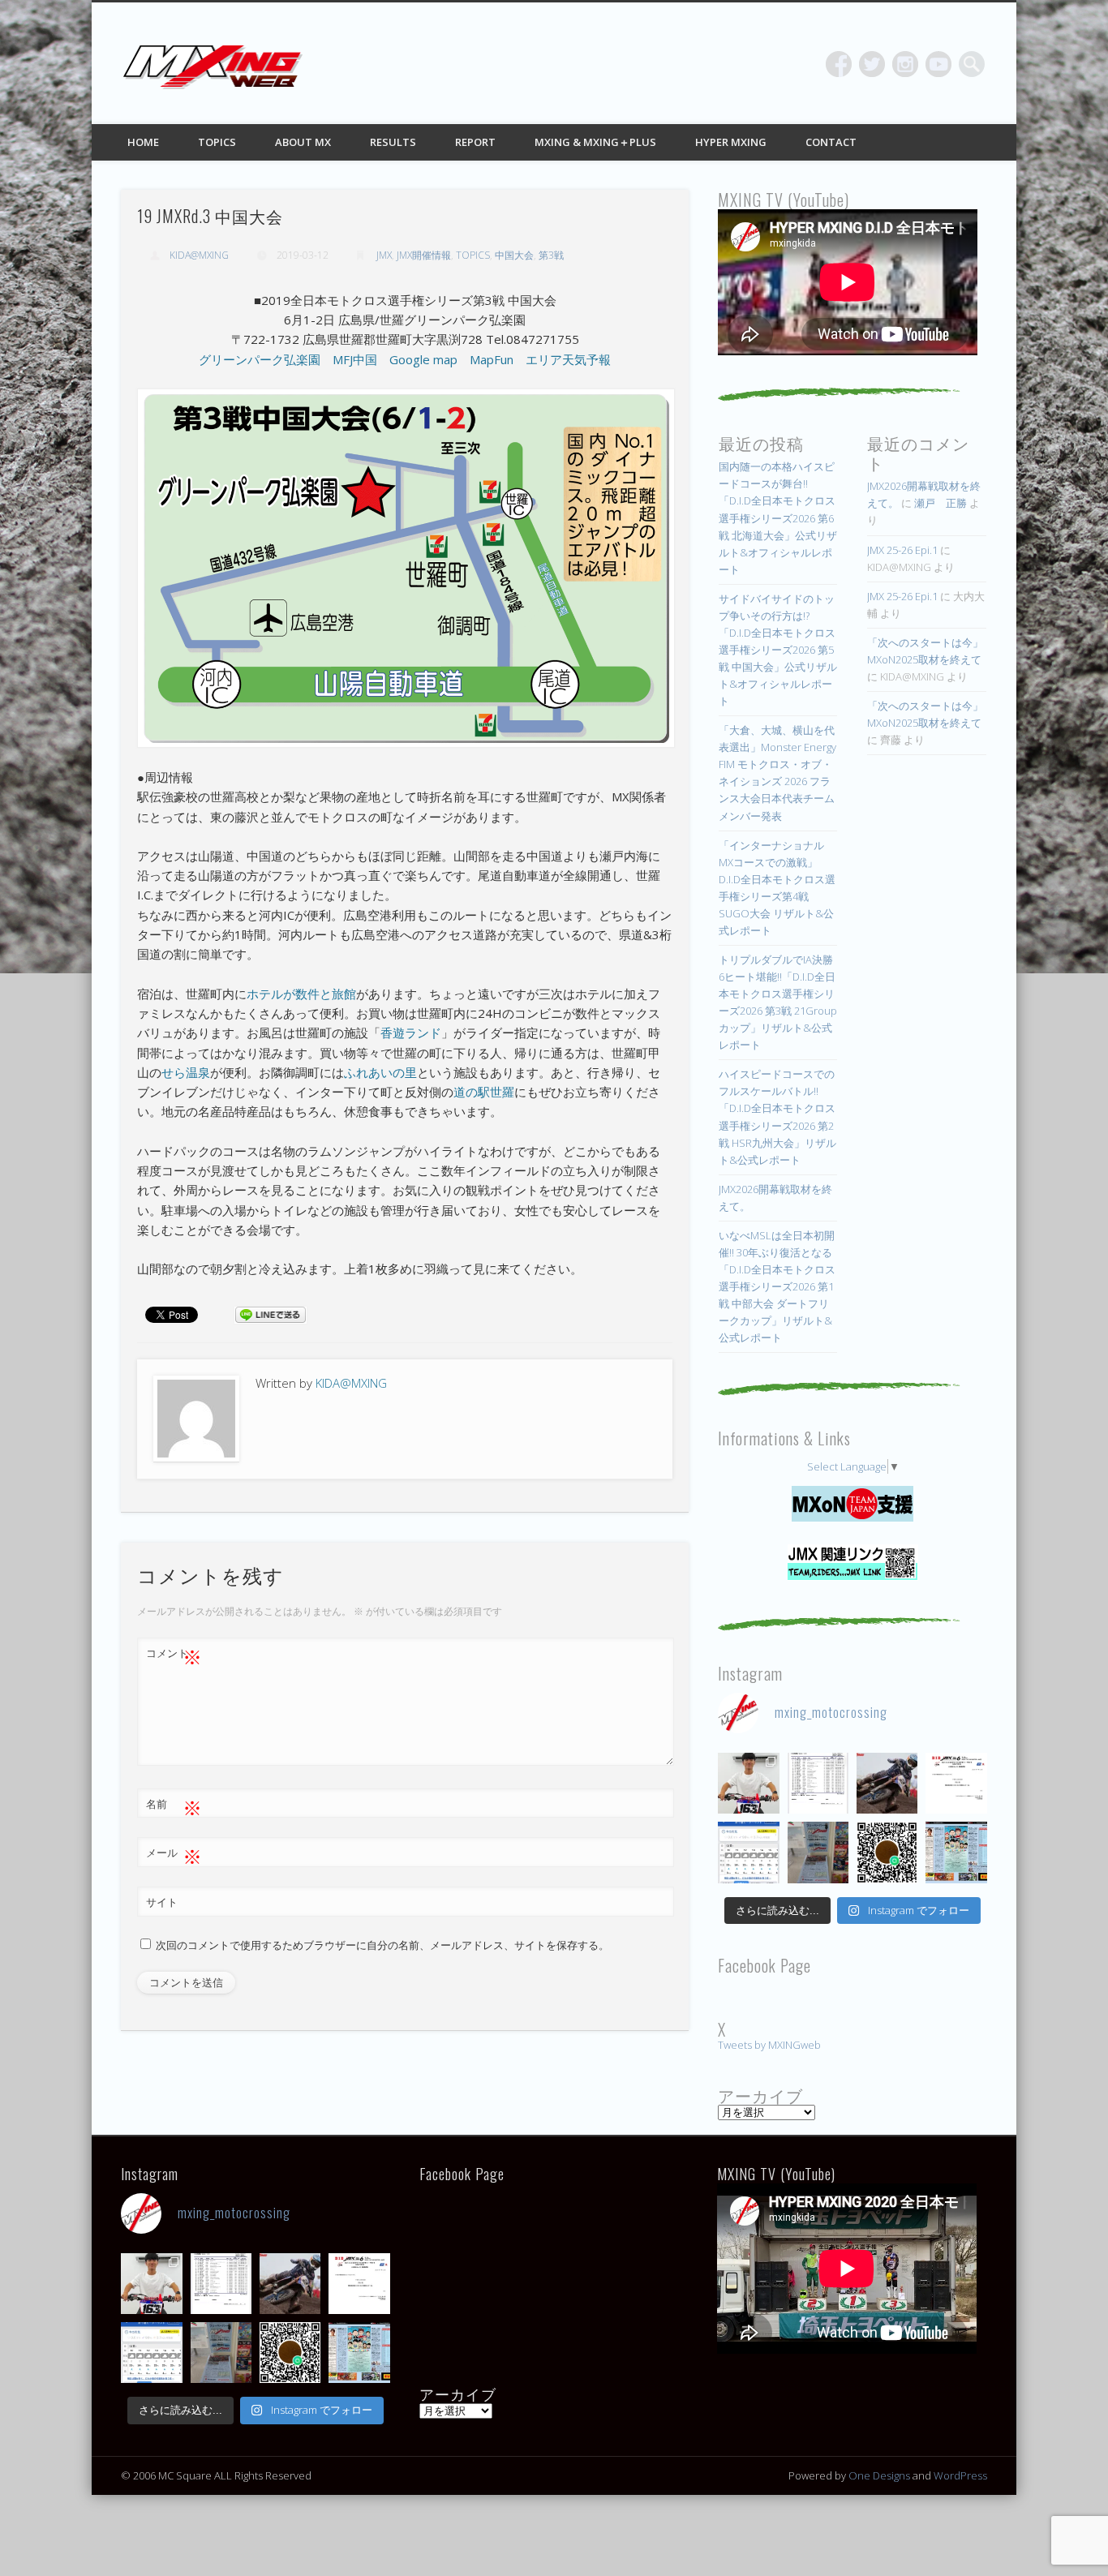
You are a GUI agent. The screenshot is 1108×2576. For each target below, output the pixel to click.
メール (174, 1855)
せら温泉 (186, 1072)
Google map (423, 359)
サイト (162, 1902)
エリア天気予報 (568, 359)
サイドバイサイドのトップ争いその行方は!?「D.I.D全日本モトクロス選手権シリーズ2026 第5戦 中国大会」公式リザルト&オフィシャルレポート (778, 650)
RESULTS (393, 142)
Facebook (839, 64)
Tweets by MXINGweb (769, 2045)
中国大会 (514, 255)
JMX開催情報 (424, 255)
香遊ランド (411, 1033)
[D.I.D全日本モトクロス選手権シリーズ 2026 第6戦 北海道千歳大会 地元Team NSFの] (887, 1852)
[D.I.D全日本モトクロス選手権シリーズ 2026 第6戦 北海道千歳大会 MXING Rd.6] (818, 1852)
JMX (384, 255)
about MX (303, 142)
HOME (143, 142)
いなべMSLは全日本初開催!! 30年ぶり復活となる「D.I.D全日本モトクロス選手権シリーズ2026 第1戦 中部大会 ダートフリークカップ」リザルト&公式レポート (777, 1286)
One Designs (879, 2475)
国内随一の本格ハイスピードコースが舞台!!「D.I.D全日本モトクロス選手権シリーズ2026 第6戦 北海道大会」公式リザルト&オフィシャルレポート (778, 517)
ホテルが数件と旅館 (301, 994)
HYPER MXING (731, 142)
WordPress (960, 2475)
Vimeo (938, 64)
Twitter (872, 64)
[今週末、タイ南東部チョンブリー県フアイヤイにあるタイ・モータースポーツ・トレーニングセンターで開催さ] (748, 1783)
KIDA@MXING (199, 255)
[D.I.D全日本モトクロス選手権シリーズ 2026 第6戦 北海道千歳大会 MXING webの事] (956, 1852)
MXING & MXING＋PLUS (595, 142)
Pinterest (905, 64)
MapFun (492, 359)
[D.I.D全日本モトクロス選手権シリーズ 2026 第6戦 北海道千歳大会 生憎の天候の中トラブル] (956, 1783)
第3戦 (551, 255)
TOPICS (217, 142)
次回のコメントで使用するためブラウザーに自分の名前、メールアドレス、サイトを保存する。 (382, 1945)
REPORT (475, 142)
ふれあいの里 (380, 1072)
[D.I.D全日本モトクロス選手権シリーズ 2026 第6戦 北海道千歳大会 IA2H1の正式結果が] (818, 1783)
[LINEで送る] (270, 1314)
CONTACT (831, 142)
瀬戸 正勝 (941, 503)
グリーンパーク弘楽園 (260, 359)
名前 (174, 1806)
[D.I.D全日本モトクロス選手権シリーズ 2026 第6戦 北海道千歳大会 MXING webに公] (887, 1783)
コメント (174, 1655)
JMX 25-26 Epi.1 (902, 550)
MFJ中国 (355, 359)
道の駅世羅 (484, 1092)
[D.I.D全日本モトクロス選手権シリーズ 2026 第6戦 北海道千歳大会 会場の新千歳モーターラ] (748, 1852)
